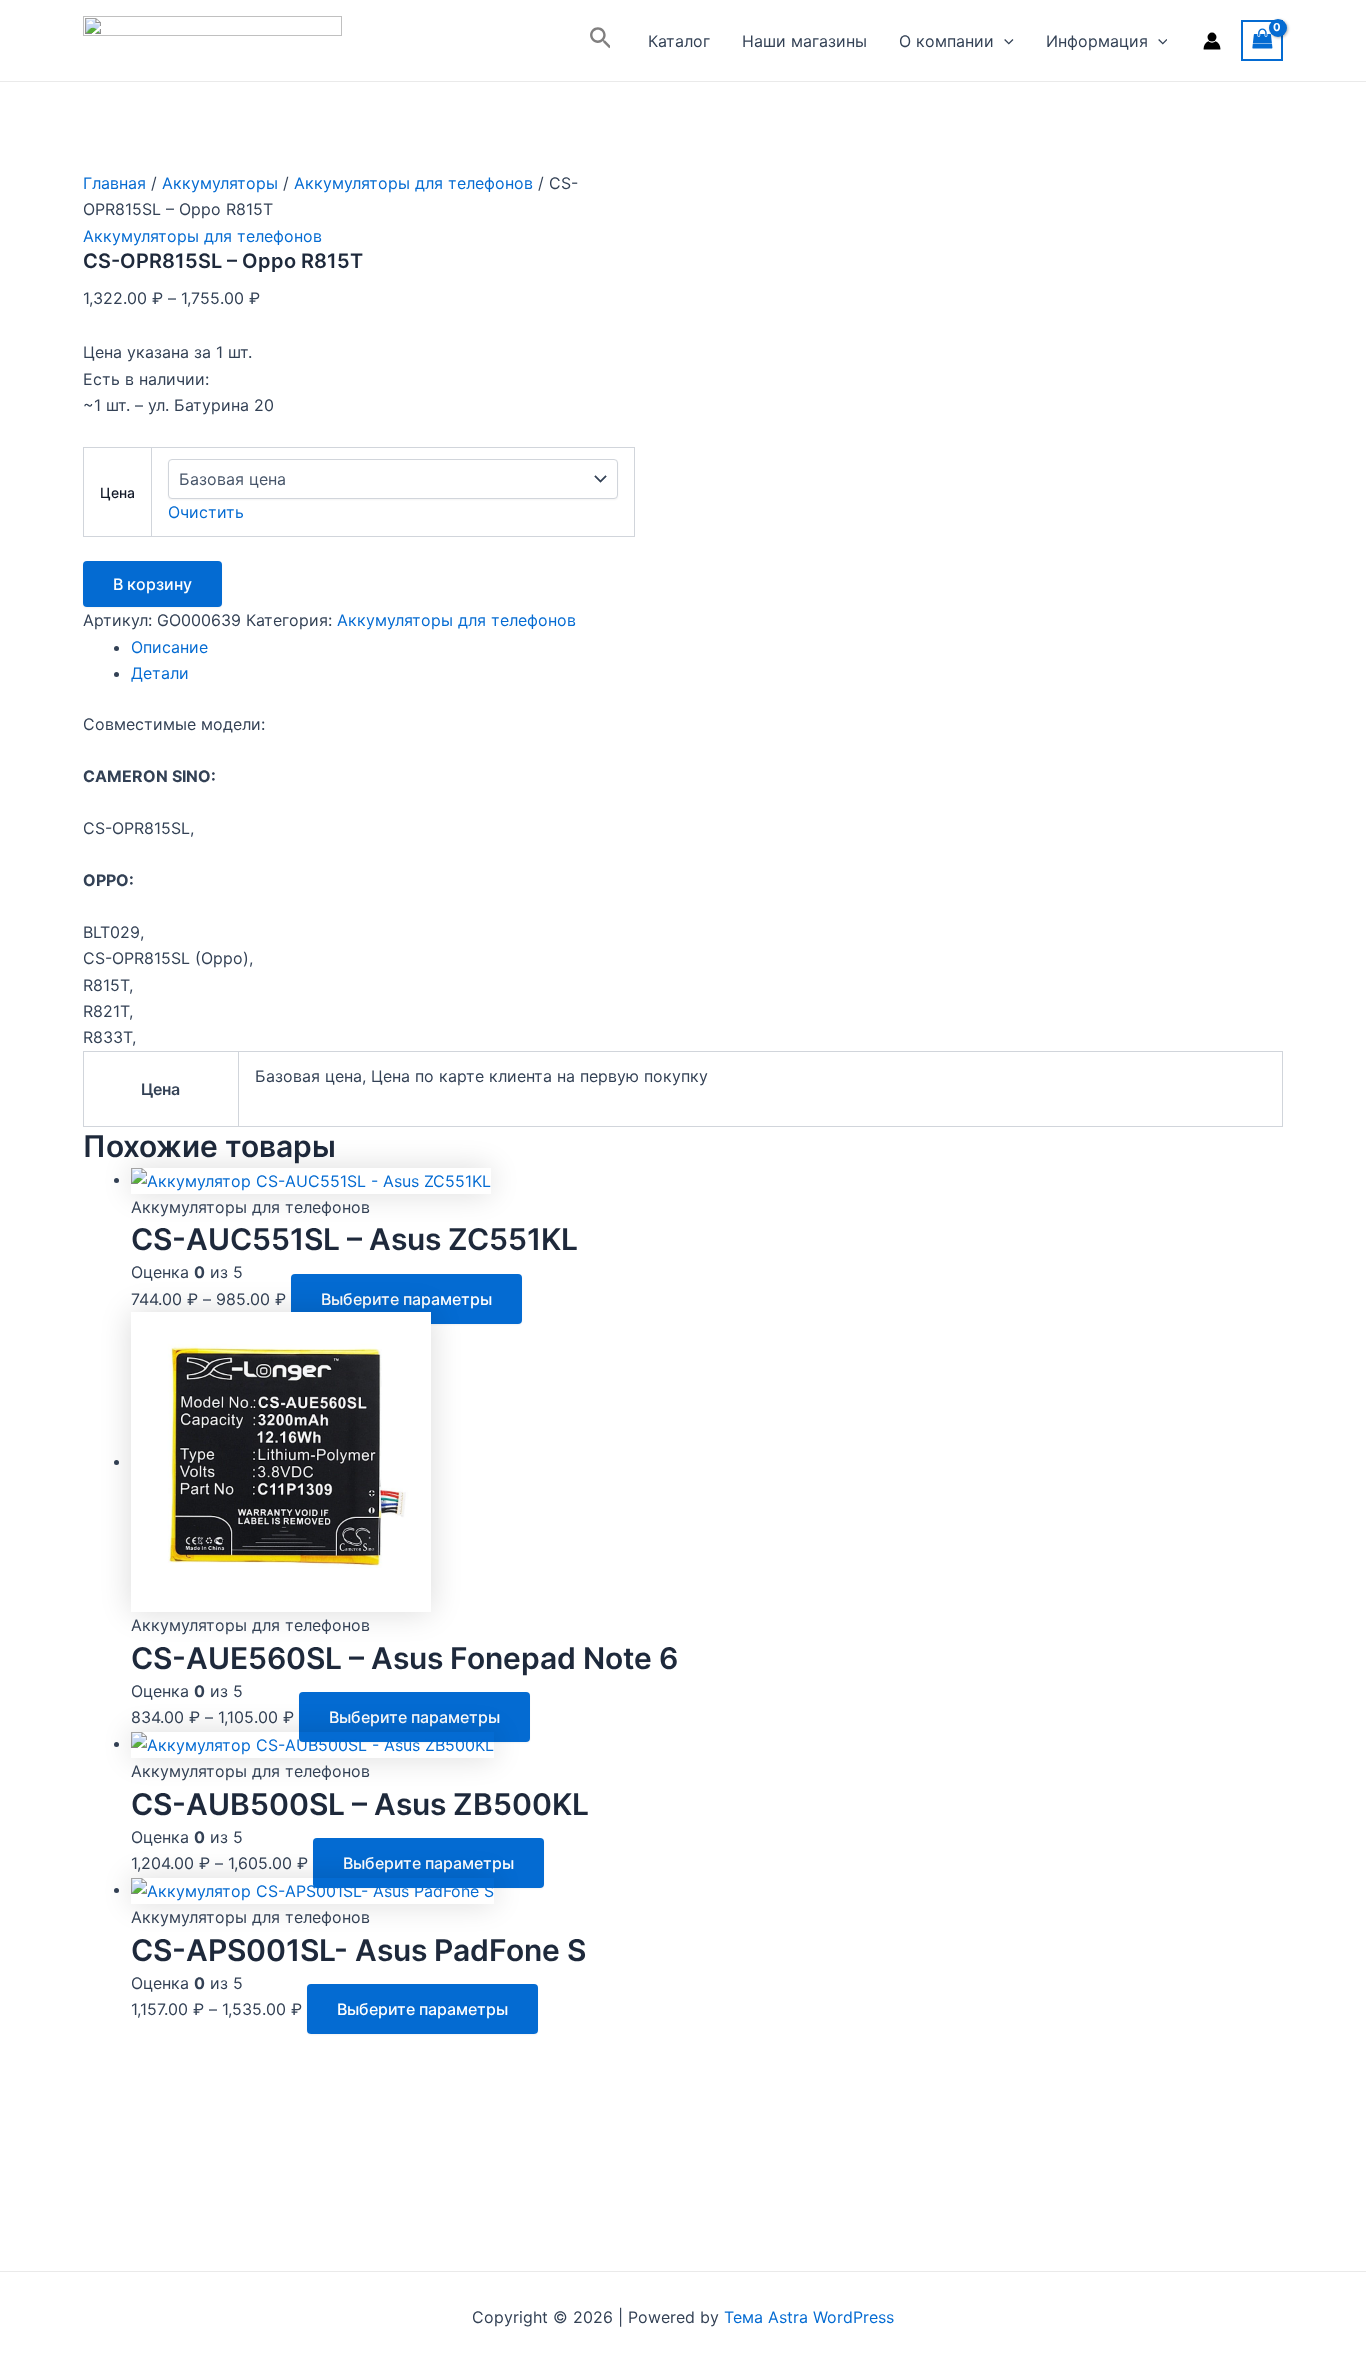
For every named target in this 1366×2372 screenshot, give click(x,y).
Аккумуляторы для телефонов (413, 183)
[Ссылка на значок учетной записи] (1212, 41)
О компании (946, 41)
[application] (1004, 41)
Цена (117, 492)
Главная (114, 183)
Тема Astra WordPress (809, 2317)
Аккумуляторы (220, 183)
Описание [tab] (169, 647)
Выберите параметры (406, 1299)
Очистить (206, 512)
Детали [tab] (160, 673)
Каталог (679, 41)
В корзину (152, 584)
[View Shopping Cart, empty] (1262, 40)
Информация (1097, 41)
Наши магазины (804, 41)
